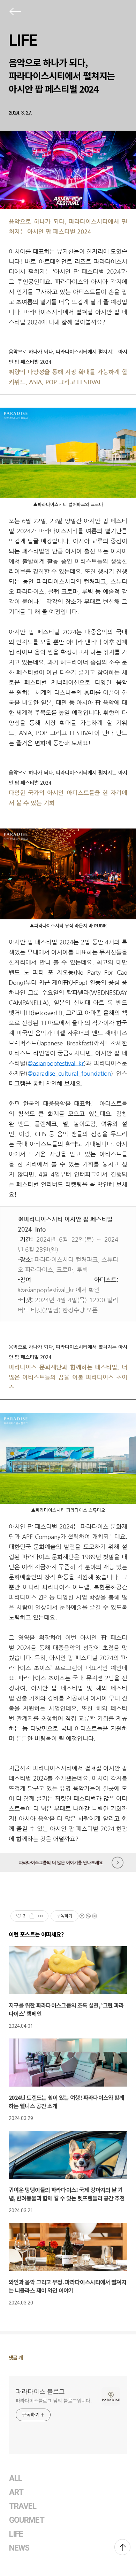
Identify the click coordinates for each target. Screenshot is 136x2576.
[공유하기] (32, 1916)
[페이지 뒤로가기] (15, 13)
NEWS (19, 2548)
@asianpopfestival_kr (56, 1063)
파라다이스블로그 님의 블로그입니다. (54, 2401)
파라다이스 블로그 (40, 2391)
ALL (16, 2478)
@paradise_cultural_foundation (69, 1073)
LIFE (23, 40)
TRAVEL (23, 2506)
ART (16, 2492)
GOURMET (27, 2520)
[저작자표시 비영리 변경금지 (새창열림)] (88, 1916)
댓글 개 (16, 2357)
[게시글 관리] (41, 1916)
